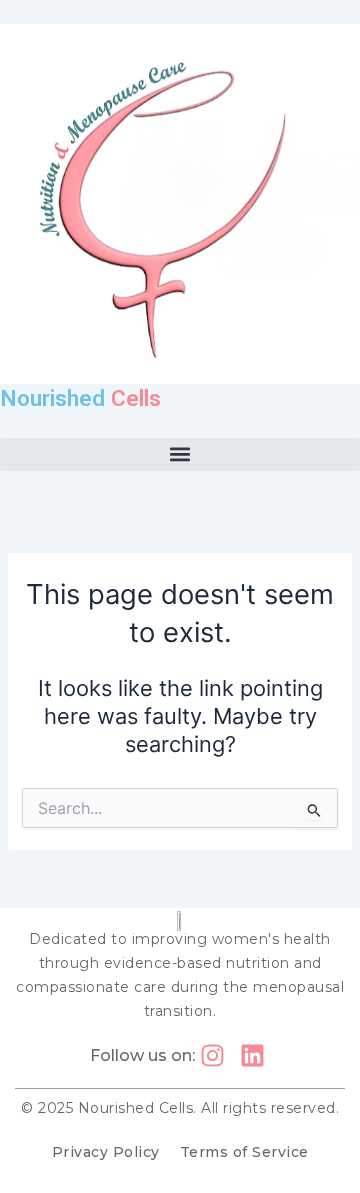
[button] (180, 454)
